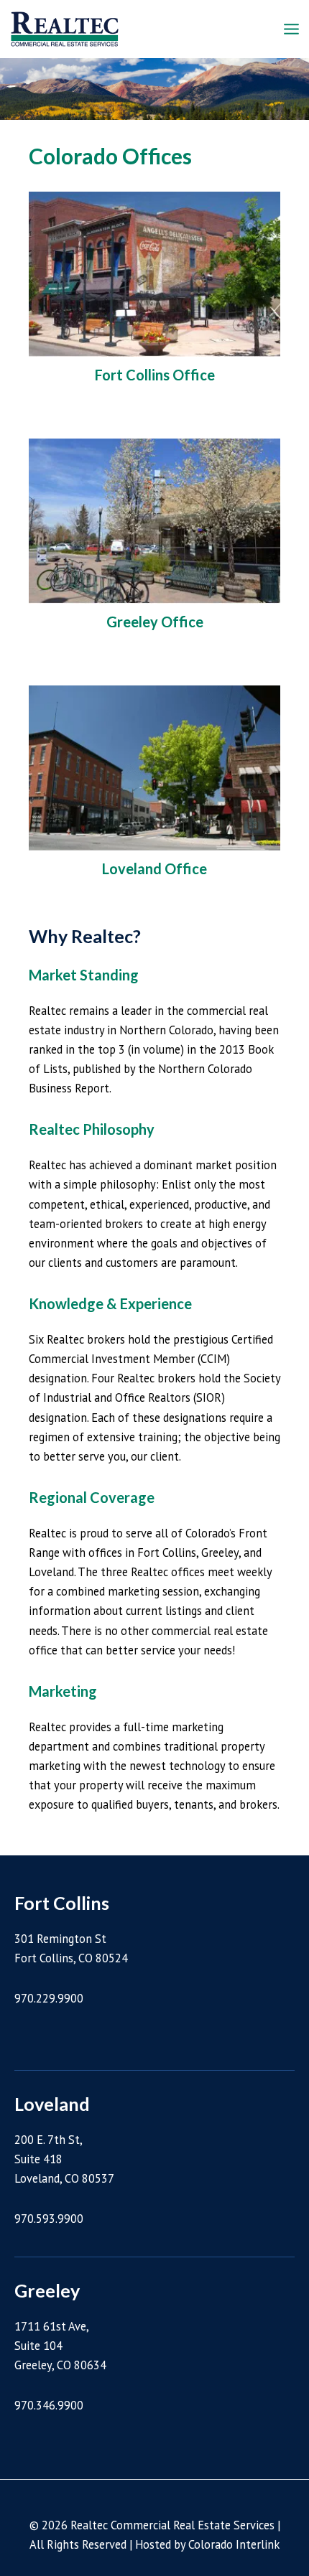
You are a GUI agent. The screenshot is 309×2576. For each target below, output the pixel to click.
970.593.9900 (49, 2219)
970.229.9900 (49, 1998)
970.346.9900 (49, 2405)
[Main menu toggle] (291, 29)
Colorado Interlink (234, 2544)
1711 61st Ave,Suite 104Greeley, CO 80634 (60, 2346)
